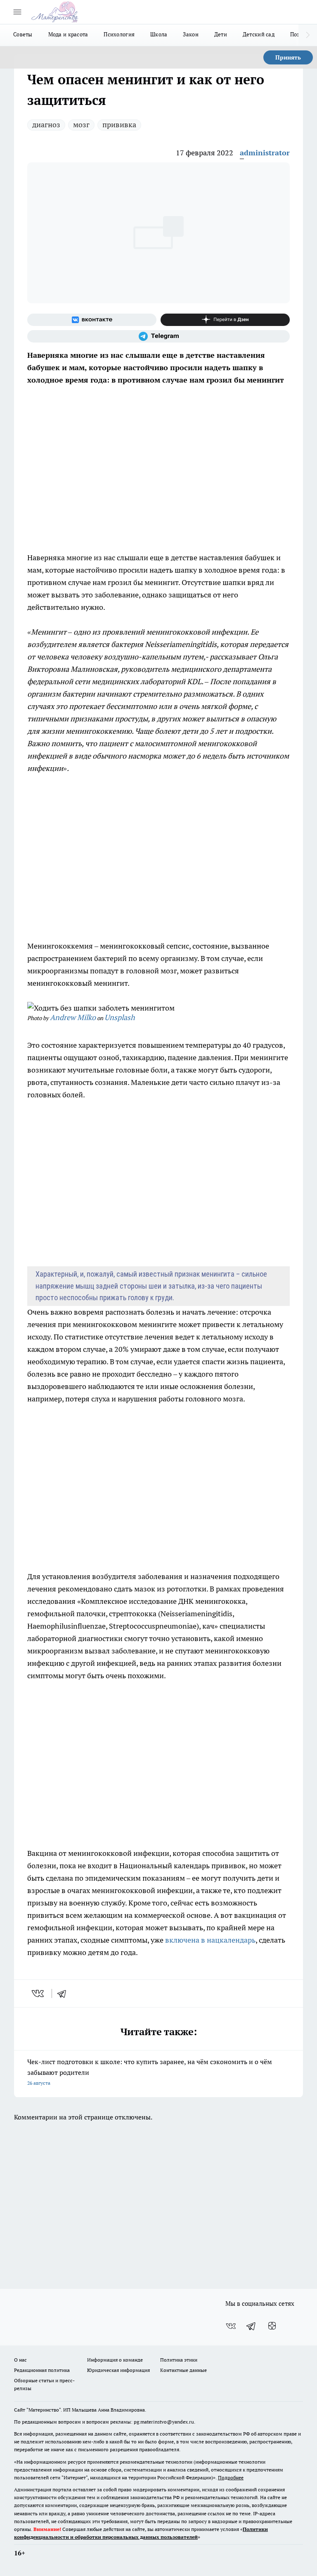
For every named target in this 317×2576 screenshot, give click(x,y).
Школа (159, 34)
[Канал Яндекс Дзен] (225, 320)
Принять (288, 57)
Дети (221, 34)
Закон (190, 34)
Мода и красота (68, 34)
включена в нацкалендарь (210, 1940)
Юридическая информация (118, 2370)
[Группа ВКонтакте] (92, 320)
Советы (23, 34)
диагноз (46, 125)
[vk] (39, 1993)
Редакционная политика (42, 2370)
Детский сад (259, 34)
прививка (119, 125)
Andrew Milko (73, 1017)
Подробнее (231, 2477)
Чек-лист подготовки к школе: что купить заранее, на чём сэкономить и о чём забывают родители (150, 2072)
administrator (265, 153)
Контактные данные (183, 2370)
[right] (308, 35)
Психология (119, 34)
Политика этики (179, 2360)
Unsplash (120, 1017)
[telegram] (64, 1993)
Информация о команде (115, 2360)
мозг (81, 125)
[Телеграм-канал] (158, 336)
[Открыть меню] (17, 12)
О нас (20, 2360)
